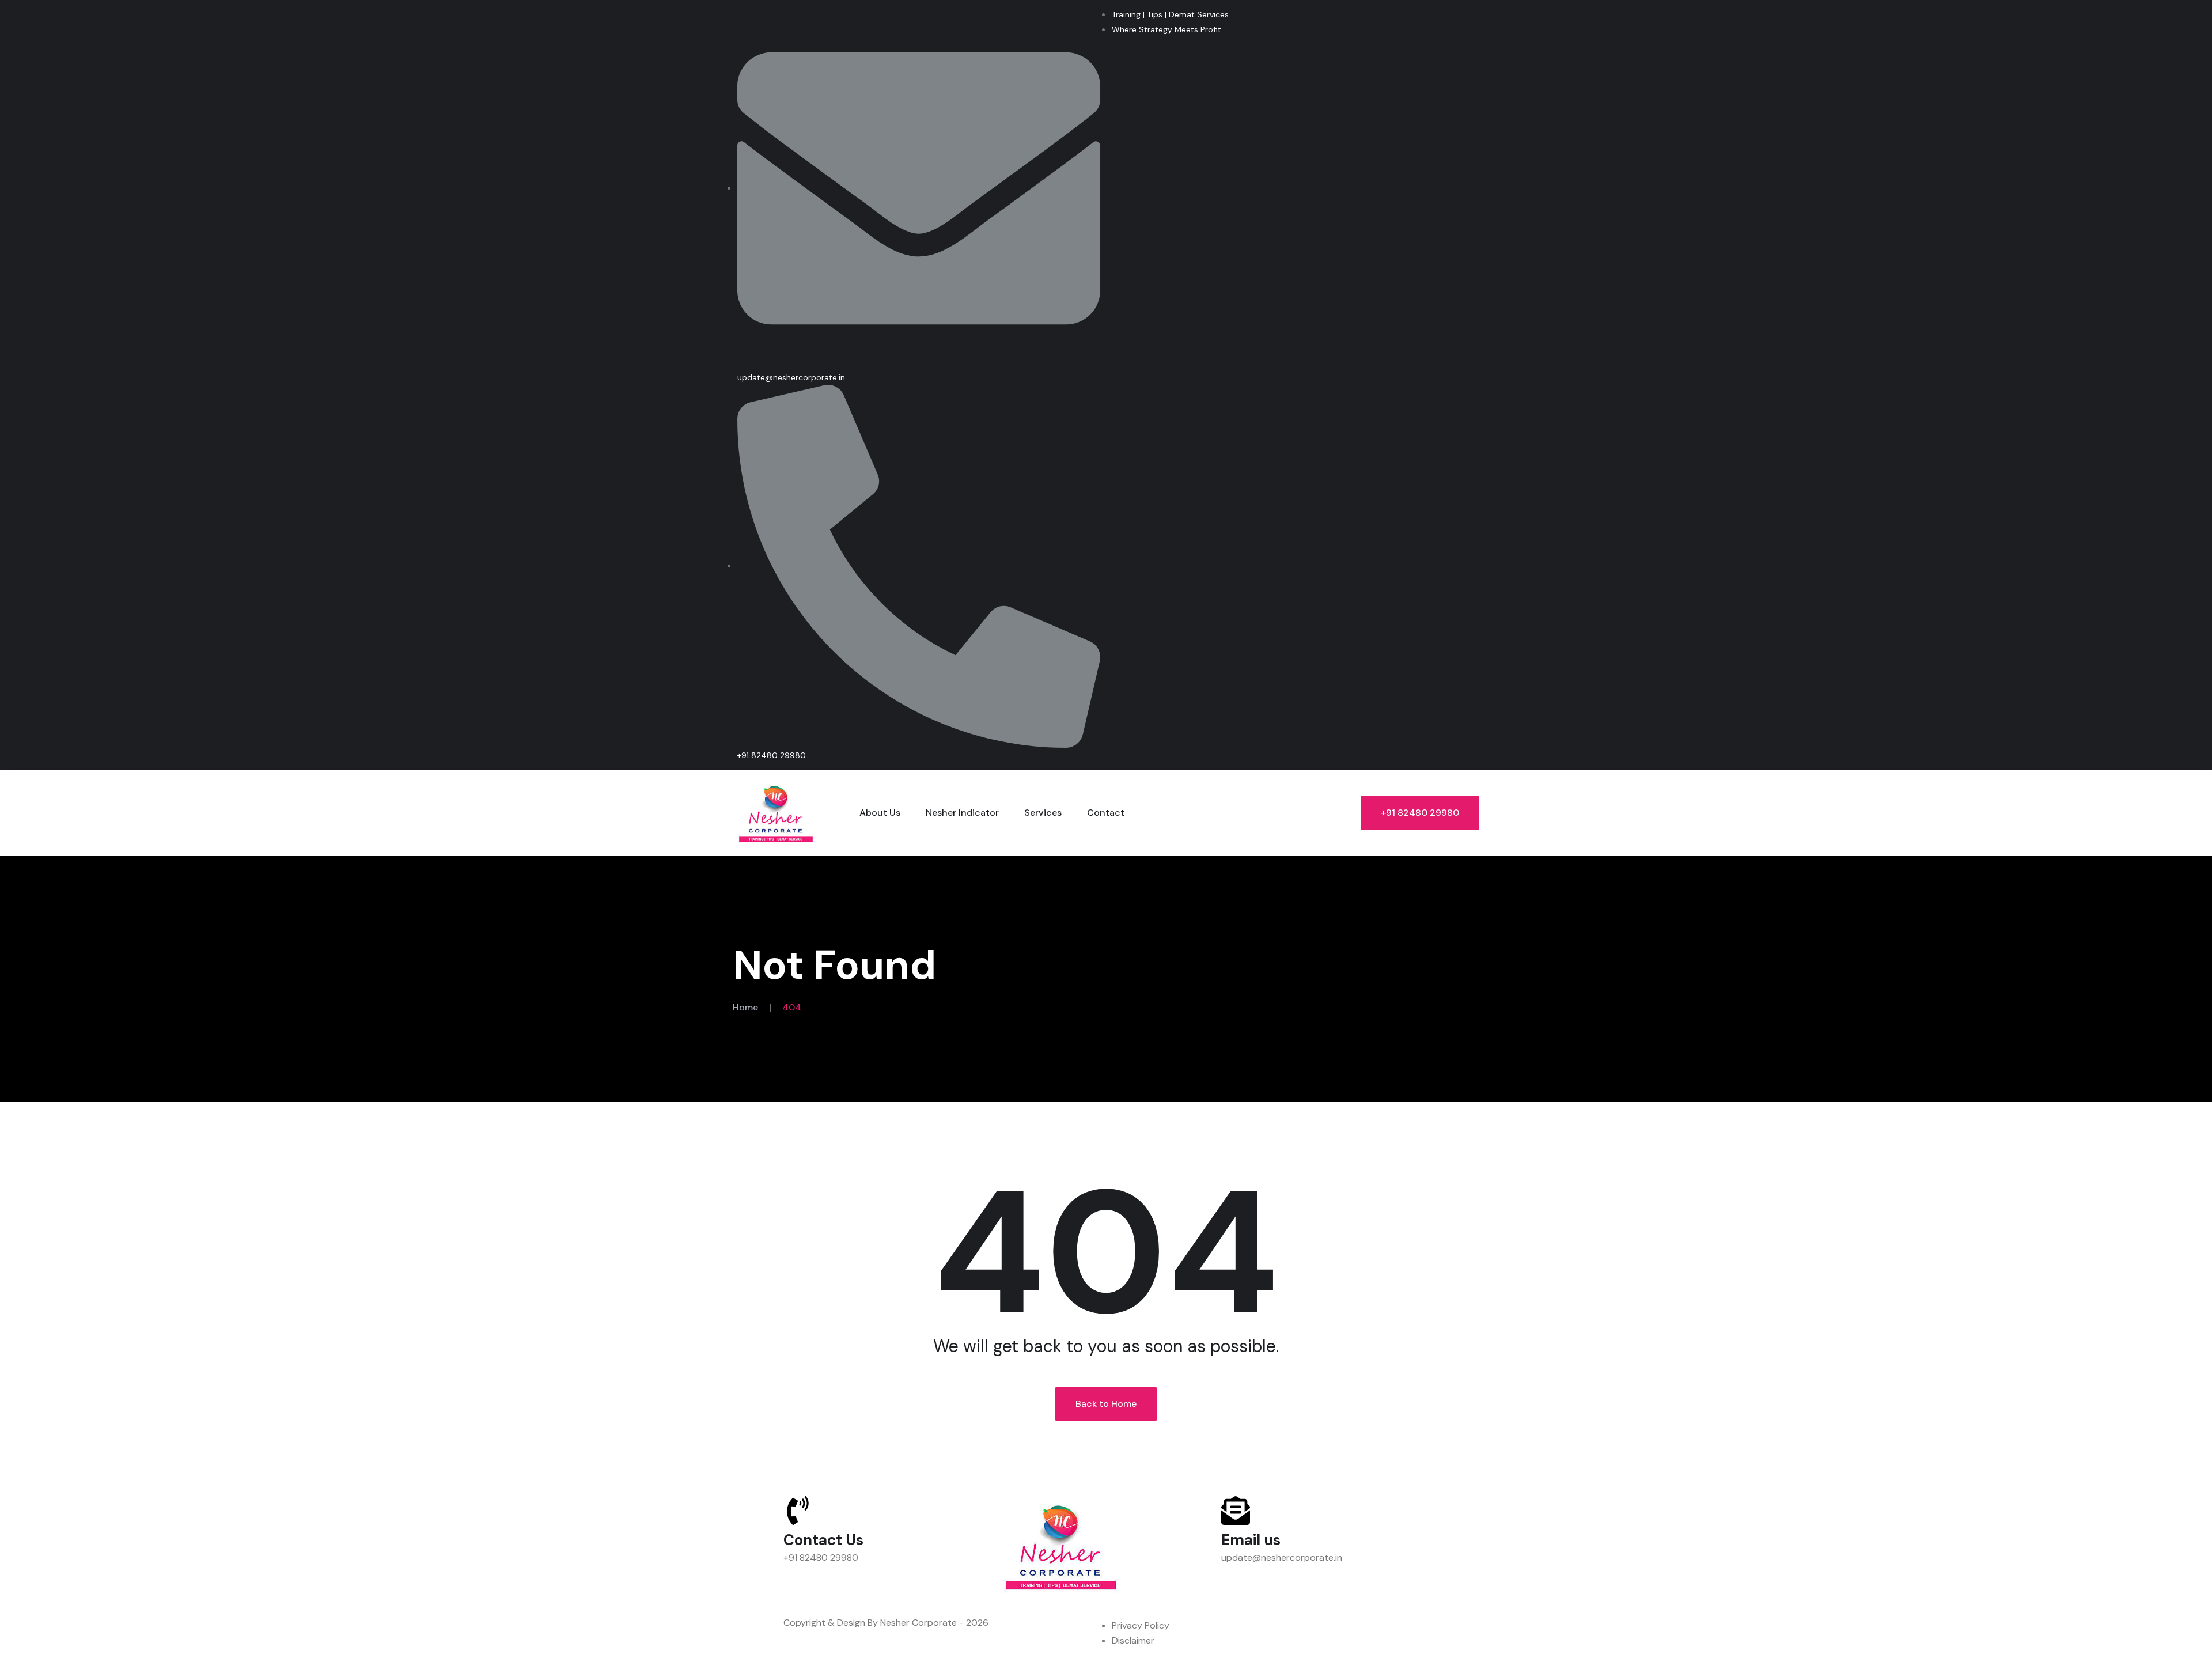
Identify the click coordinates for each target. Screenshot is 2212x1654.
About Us (880, 813)
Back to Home (1106, 1404)
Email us (1251, 1540)
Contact (1106, 813)
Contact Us (823, 1540)
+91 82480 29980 (1420, 813)
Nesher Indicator (962, 813)
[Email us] (1236, 1511)
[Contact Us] (798, 1511)
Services (1043, 813)
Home (745, 1007)
